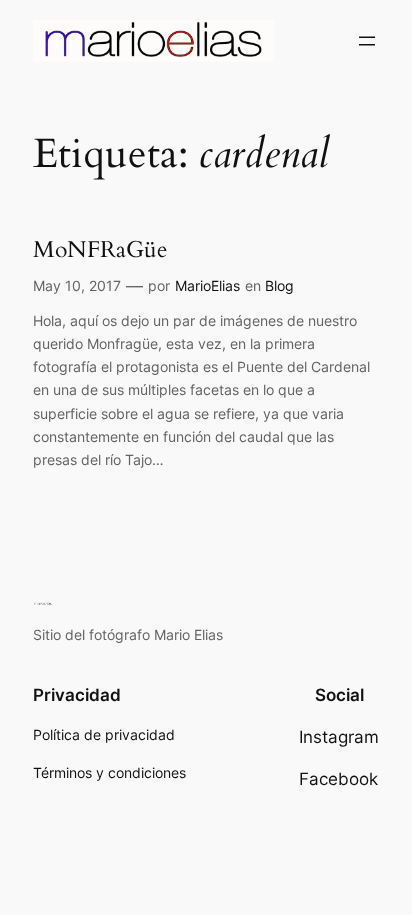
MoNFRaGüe (100, 250)
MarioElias (207, 285)
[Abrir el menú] (367, 41)
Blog (279, 285)
